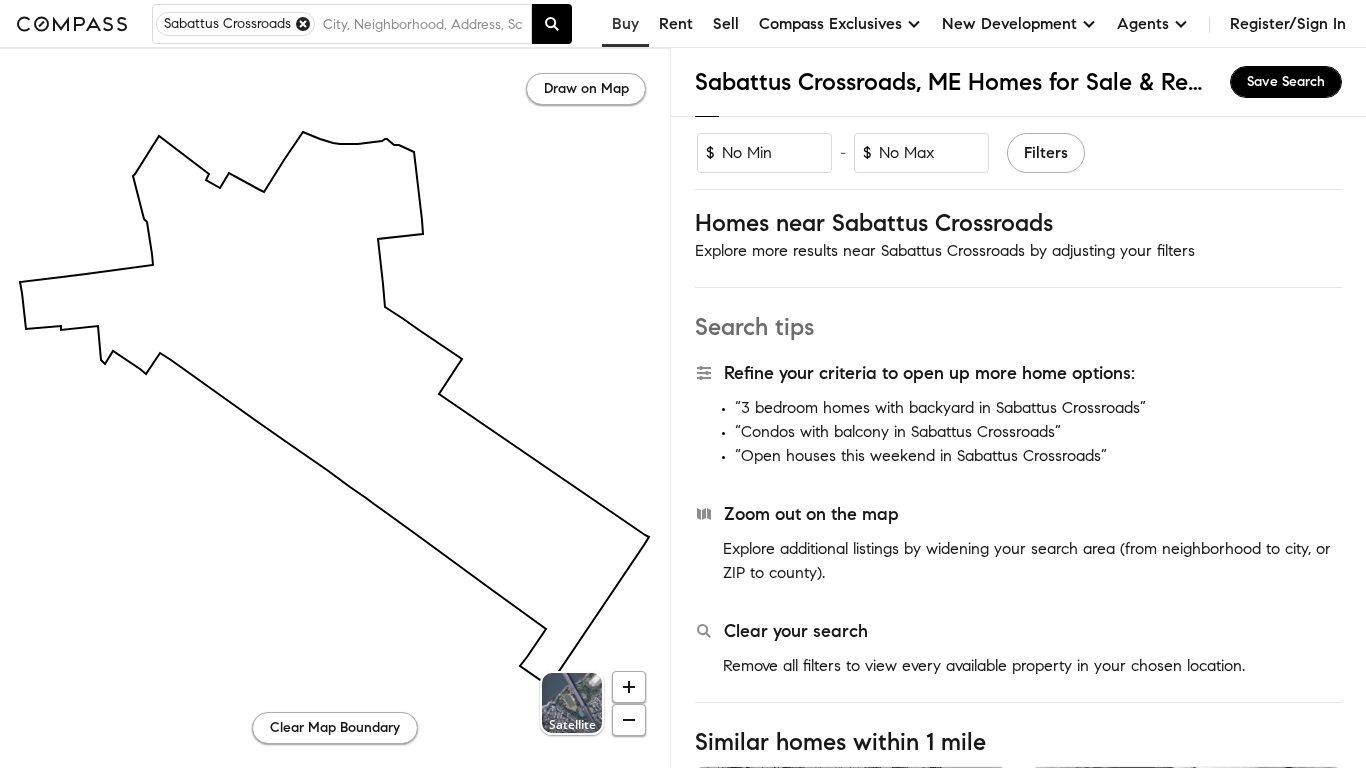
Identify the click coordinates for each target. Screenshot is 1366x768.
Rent (676, 23)
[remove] (303, 24)
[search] (552, 24)
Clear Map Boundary (335, 727)
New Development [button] (1009, 23)
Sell (726, 23)
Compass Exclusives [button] (830, 23)
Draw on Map (586, 88)
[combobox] (423, 24)
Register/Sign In (1288, 23)
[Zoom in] (629, 687)
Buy (625, 23)
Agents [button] (1143, 23)
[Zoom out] (629, 720)
